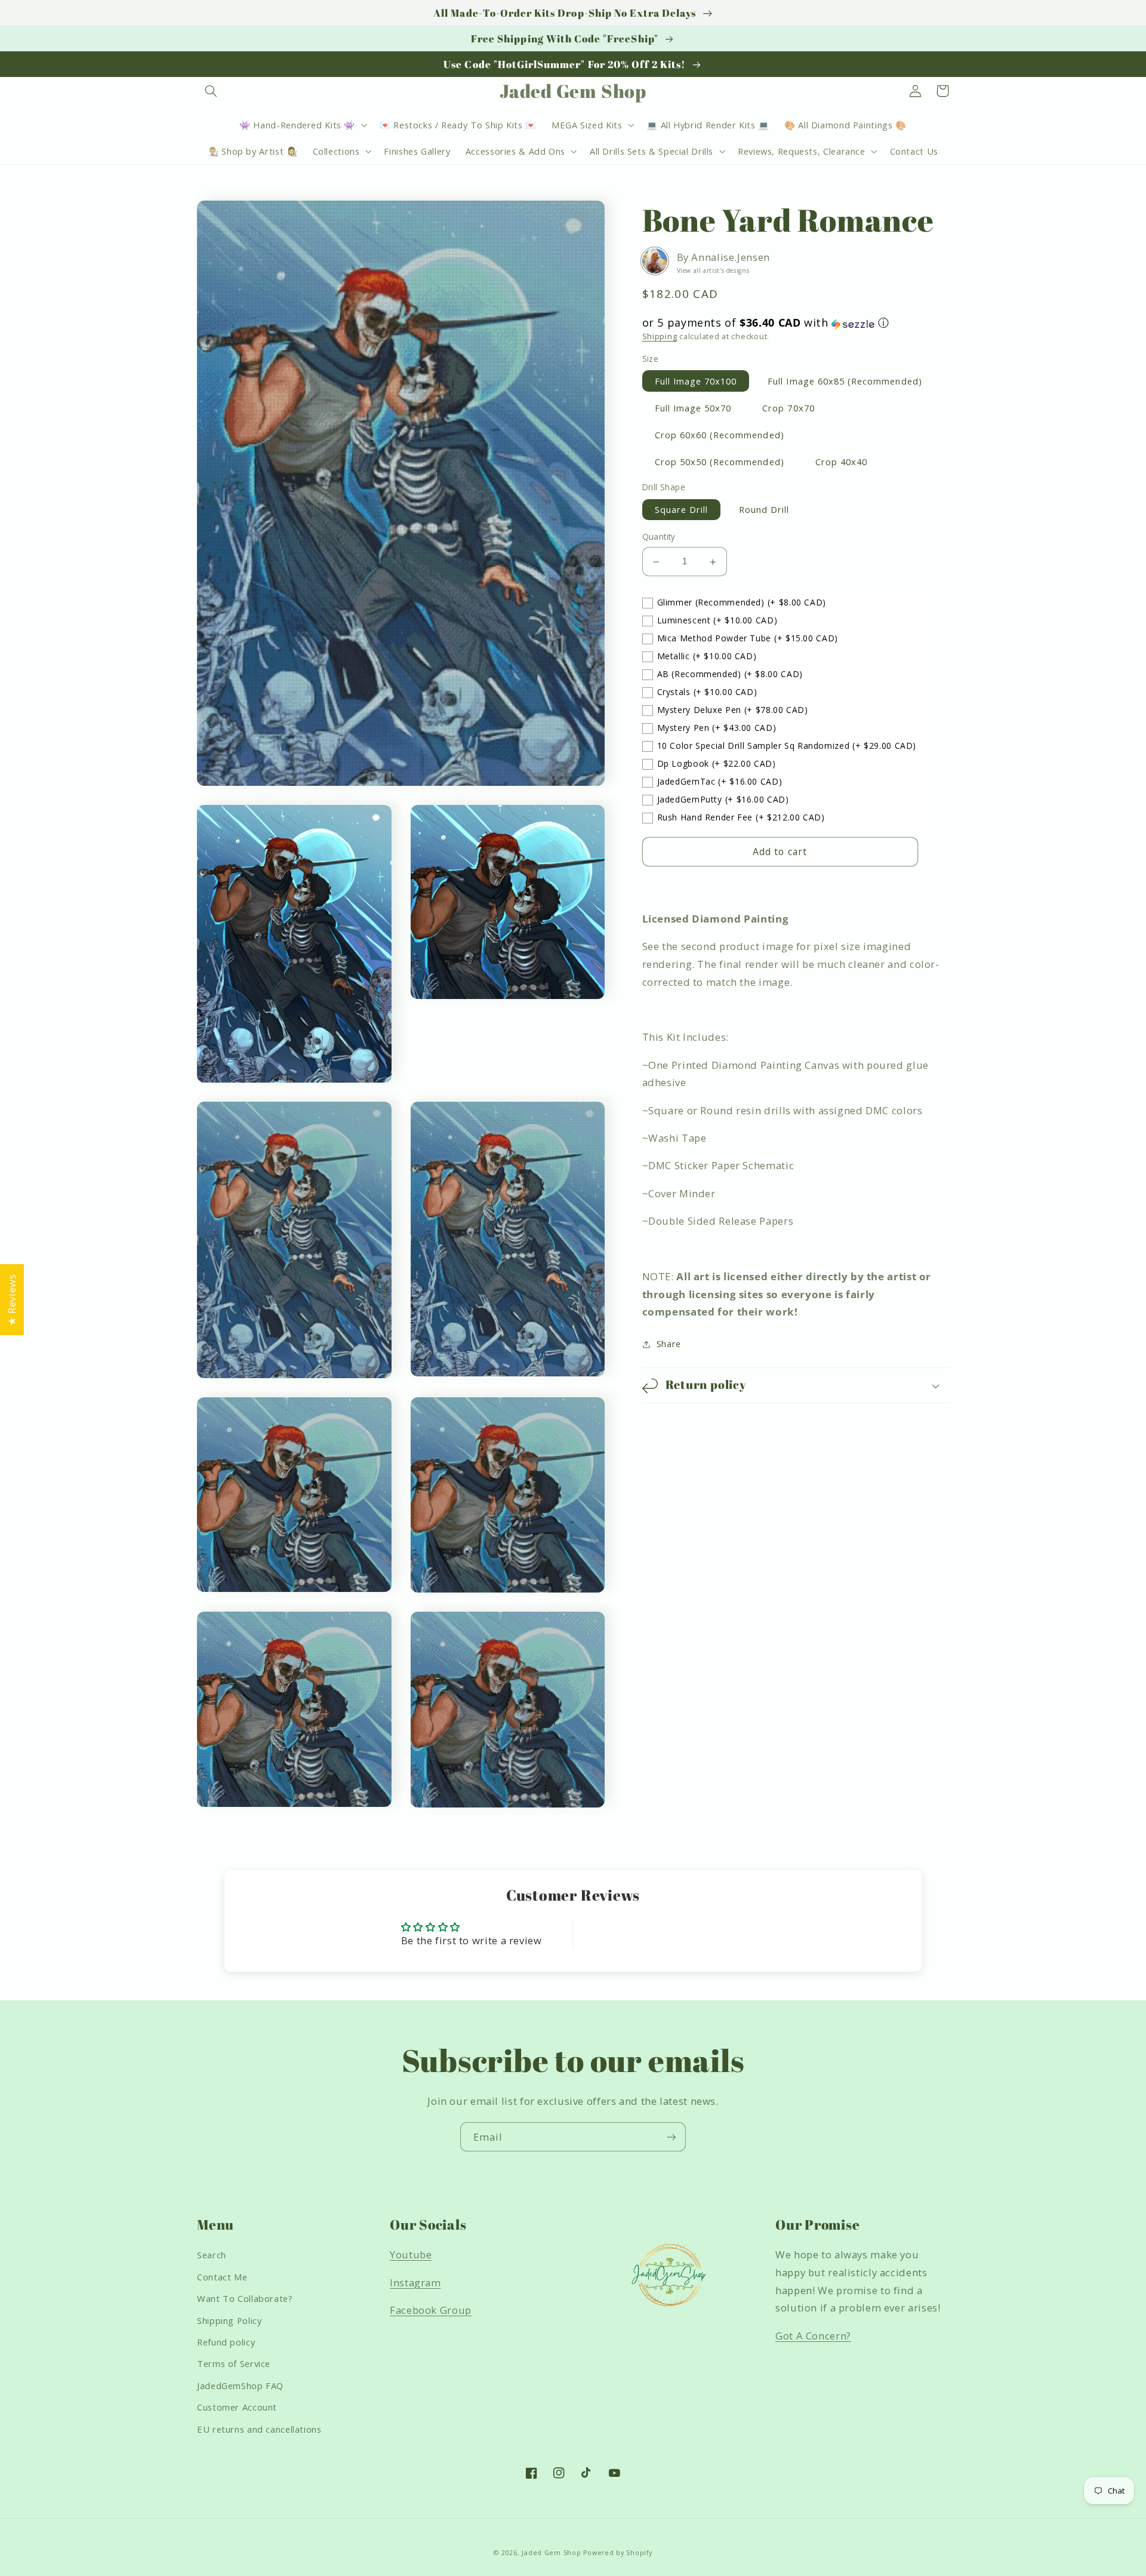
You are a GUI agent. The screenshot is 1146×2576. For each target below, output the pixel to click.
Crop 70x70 (788, 408)
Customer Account (237, 2407)
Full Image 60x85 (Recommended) (845, 381)
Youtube (411, 2254)
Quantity (659, 537)
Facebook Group (431, 2310)
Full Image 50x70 (693, 408)
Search (212, 2255)
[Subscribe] (671, 2137)
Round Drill (764, 510)
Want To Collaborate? (245, 2298)
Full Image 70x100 (696, 381)
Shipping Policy (229, 2320)
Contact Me (222, 2277)
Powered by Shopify (617, 2553)
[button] (211, 91)
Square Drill (682, 510)
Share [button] (669, 1344)
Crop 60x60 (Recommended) (720, 435)
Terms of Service (234, 2363)
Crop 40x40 (842, 462)
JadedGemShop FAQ (240, 2386)
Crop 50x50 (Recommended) (720, 462)
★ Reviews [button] (12, 1300)
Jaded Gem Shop (551, 2553)
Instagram (415, 2283)
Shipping (660, 336)
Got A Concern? (813, 2336)
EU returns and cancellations (259, 2429)
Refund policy (226, 2342)
